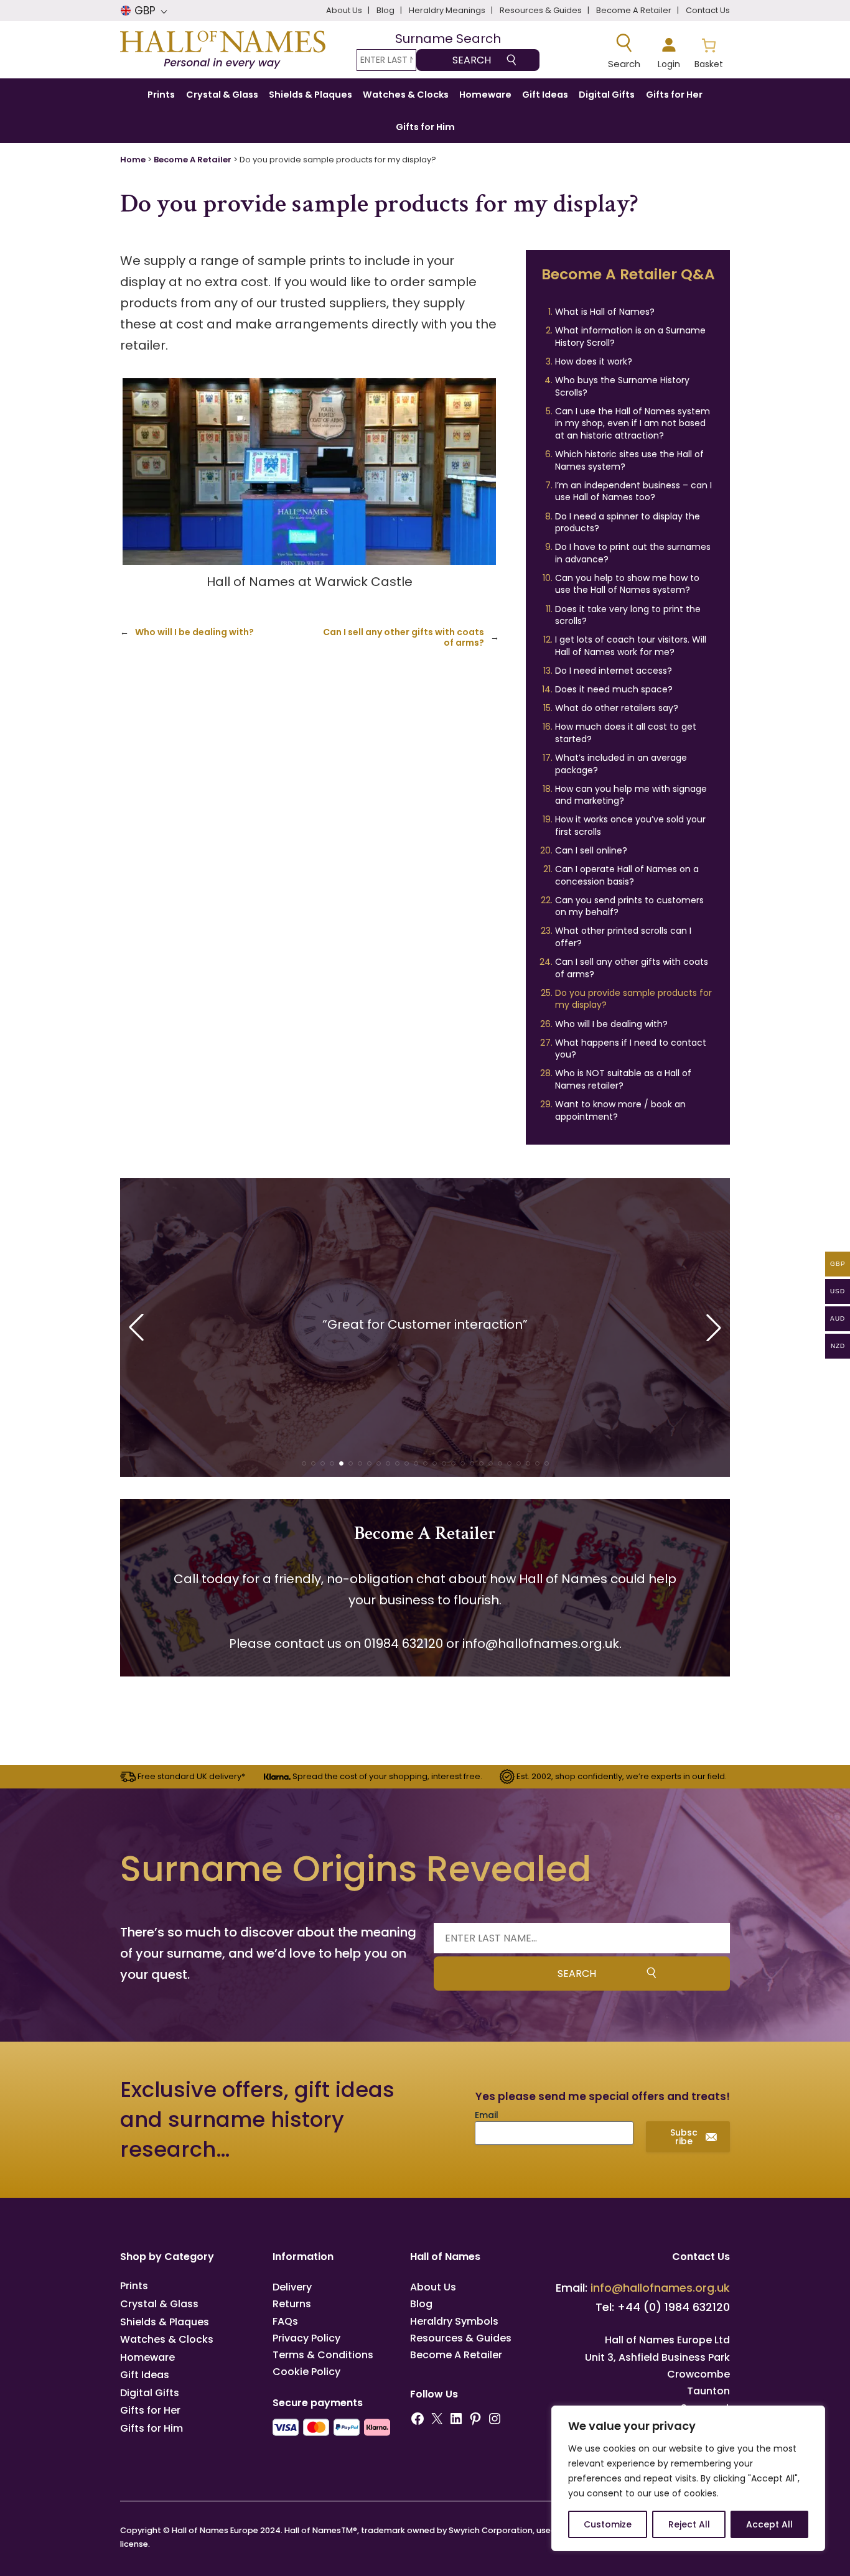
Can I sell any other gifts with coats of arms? (404, 638)
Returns (292, 2304)
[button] (304, 1463)
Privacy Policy (306, 2338)
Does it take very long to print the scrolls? (628, 615)
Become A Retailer (193, 160)
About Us (433, 2287)
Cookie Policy (306, 2372)
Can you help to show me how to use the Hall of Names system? (627, 584)
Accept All (769, 2524)
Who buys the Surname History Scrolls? (622, 386)
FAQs (285, 2321)
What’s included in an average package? (621, 764)
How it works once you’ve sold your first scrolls (630, 825)
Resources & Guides (461, 2338)
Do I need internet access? (614, 671)
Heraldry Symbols (454, 2321)
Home (133, 160)
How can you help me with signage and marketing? (631, 795)
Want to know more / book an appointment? (620, 1110)
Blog (421, 2304)
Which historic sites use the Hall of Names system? (629, 460)
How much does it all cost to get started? (626, 733)
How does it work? (594, 361)
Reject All (689, 2524)
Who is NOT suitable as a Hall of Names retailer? (623, 1079)
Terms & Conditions (323, 2355)
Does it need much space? (614, 689)
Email (487, 2115)
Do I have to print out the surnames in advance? (633, 553)
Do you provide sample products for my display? (633, 999)
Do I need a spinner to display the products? (628, 523)
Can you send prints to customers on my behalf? (629, 906)
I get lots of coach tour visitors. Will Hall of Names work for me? (631, 646)
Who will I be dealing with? (194, 632)
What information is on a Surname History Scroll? (630, 337)
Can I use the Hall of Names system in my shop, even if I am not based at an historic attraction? (633, 423)
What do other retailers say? (617, 708)
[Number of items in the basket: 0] (708, 52)
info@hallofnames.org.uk (541, 1644)
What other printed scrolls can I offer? (623, 937)
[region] (688, 2478)
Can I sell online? (591, 850)
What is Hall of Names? (605, 312)
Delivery (292, 2287)
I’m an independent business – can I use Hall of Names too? (633, 491)
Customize (608, 2524)
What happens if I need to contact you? (631, 1049)
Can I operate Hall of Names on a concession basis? (627, 875)
